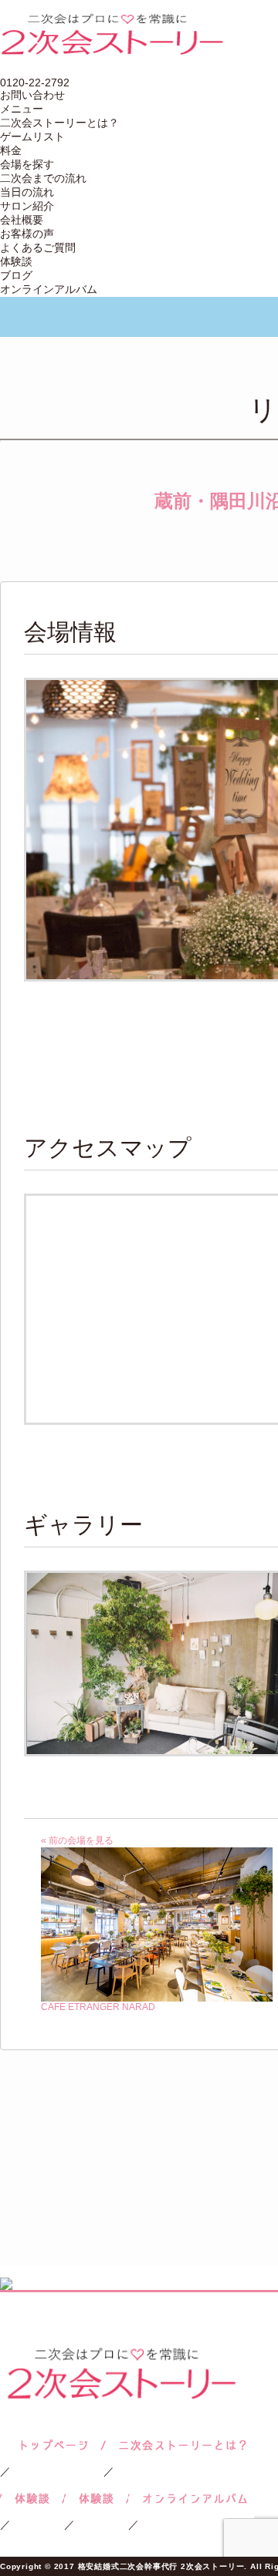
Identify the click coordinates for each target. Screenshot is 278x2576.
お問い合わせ (32, 95)
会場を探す (27, 164)
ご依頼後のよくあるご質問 (96, 2499)
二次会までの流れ (43, 178)
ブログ (16, 275)
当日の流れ (27, 192)
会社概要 (22, 220)
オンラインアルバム (49, 289)
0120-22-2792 (35, 82)
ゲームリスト (32, 136)
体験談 (16, 261)
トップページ (52, 2445)
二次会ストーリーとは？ (59, 123)
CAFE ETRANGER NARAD (98, 2007)
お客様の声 (27, 234)
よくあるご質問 (38, 247)
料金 (11, 150)
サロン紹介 (27, 206)
